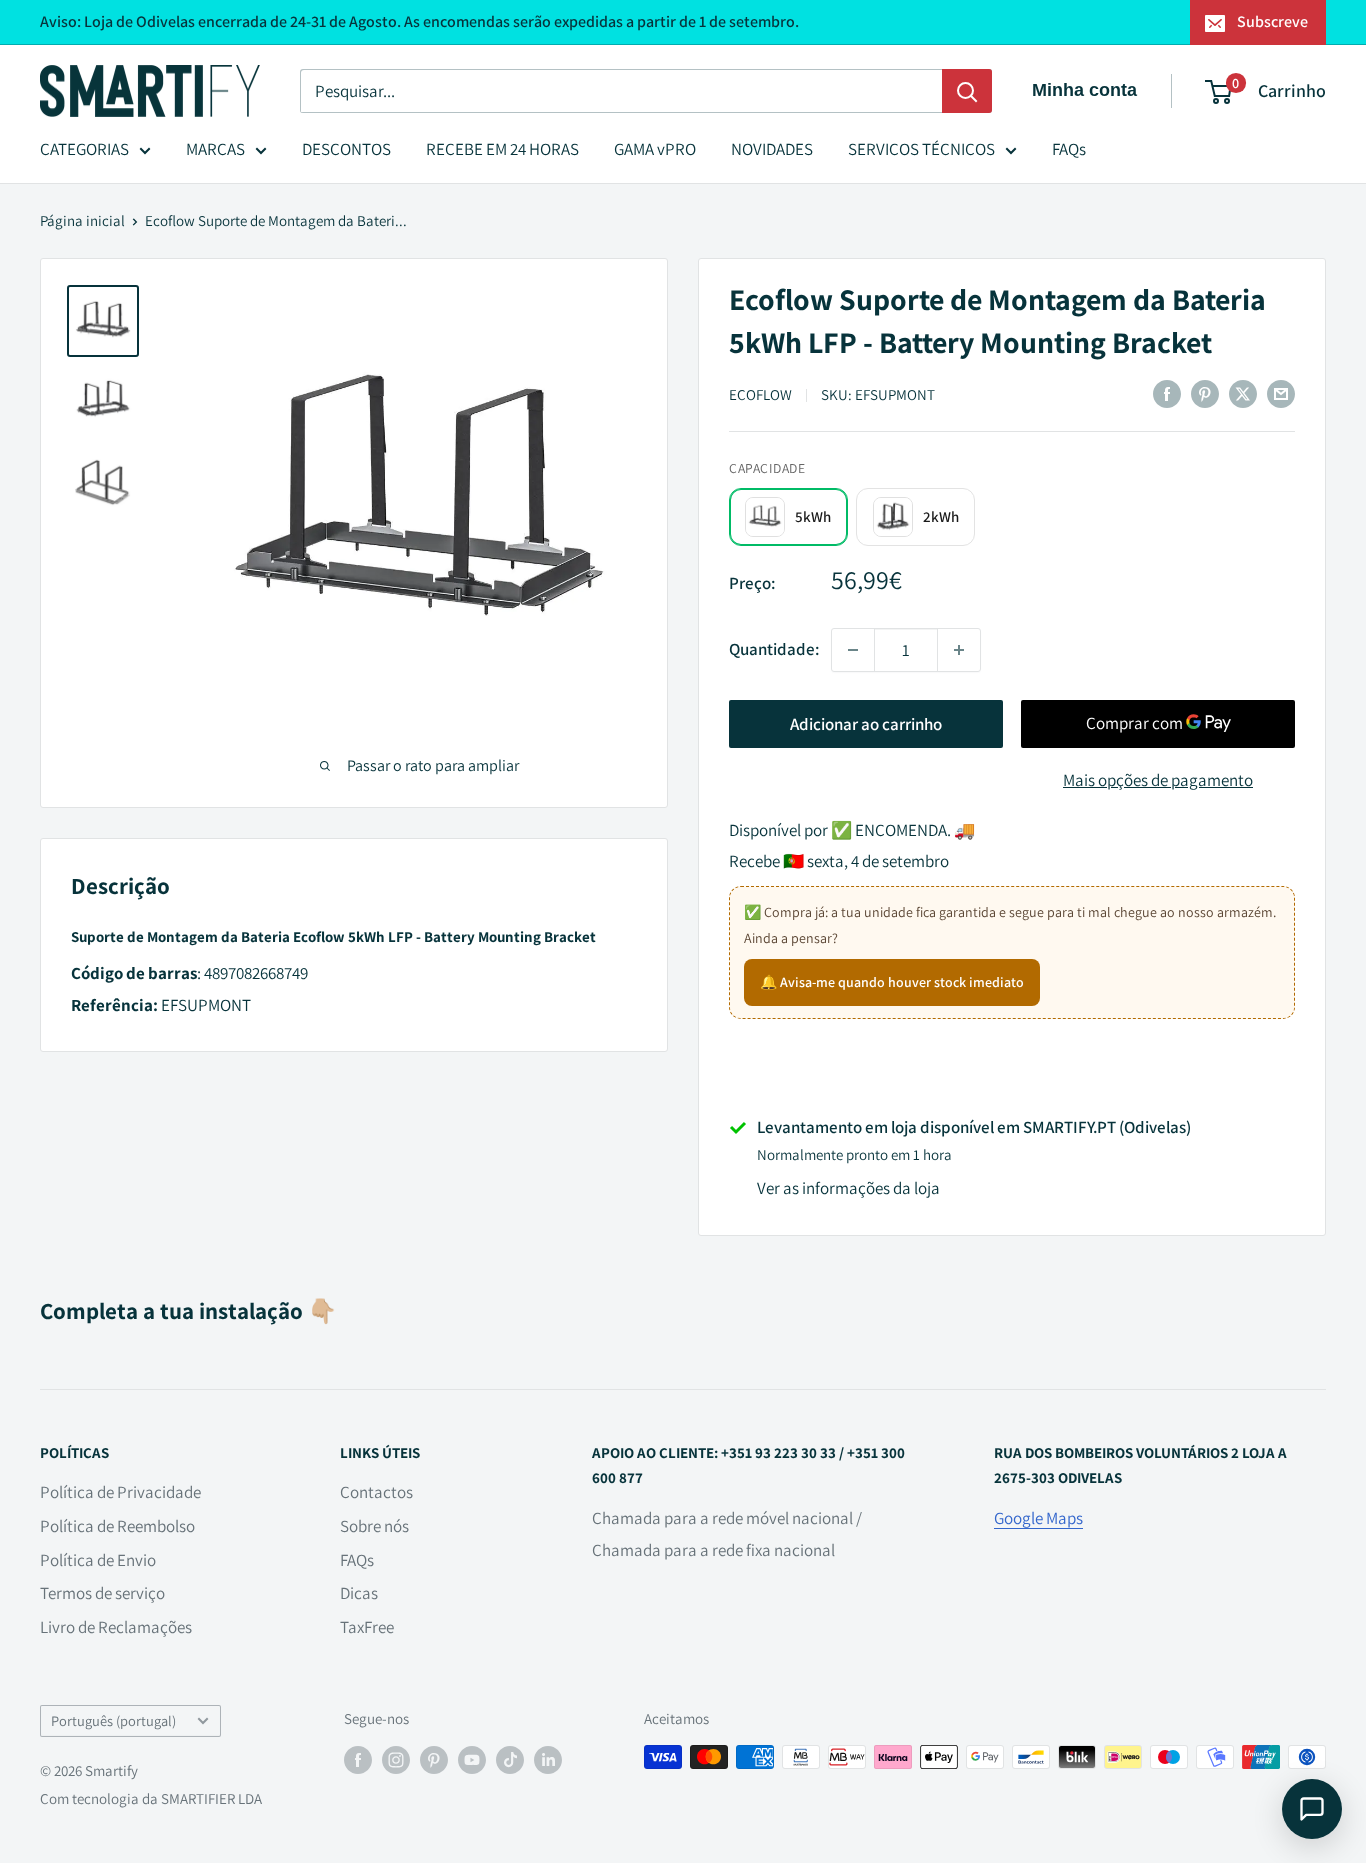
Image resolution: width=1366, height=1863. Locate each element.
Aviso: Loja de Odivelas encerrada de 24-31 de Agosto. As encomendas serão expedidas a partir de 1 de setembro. (419, 21)
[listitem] (788, 516)
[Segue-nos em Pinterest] (434, 1759)
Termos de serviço (102, 1593)
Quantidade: (774, 649)
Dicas (359, 1593)
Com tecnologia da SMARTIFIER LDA (151, 1798)
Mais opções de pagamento (1158, 780)
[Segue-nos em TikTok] (510, 1759)
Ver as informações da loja (848, 1188)
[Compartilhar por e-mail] (1281, 393)
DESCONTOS (346, 149)
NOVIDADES (772, 149)
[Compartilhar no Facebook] (1167, 393)
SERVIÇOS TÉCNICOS (921, 149)
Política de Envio (98, 1560)
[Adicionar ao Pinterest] (1205, 393)
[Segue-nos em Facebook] (358, 1759)
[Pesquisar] (967, 91)
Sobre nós (374, 1526)
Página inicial (82, 220)
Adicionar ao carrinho (866, 724)
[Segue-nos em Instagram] (396, 1759)
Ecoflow (760, 394)
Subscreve (1272, 21)
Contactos (376, 1492)
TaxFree (367, 1627)
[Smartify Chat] (1312, 1809)
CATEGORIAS (84, 149)
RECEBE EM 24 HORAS (502, 149)
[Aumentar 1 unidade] (959, 650)
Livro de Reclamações (116, 1627)
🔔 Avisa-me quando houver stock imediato (892, 982)
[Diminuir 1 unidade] (853, 650)
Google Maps (1038, 1518)
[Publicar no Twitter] (1243, 393)
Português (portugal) (113, 1720)
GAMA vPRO (655, 149)
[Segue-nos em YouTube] (472, 1759)
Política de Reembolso (117, 1526)
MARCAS (215, 149)
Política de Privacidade (120, 1492)
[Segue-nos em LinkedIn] (548, 1759)
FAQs (1069, 149)
